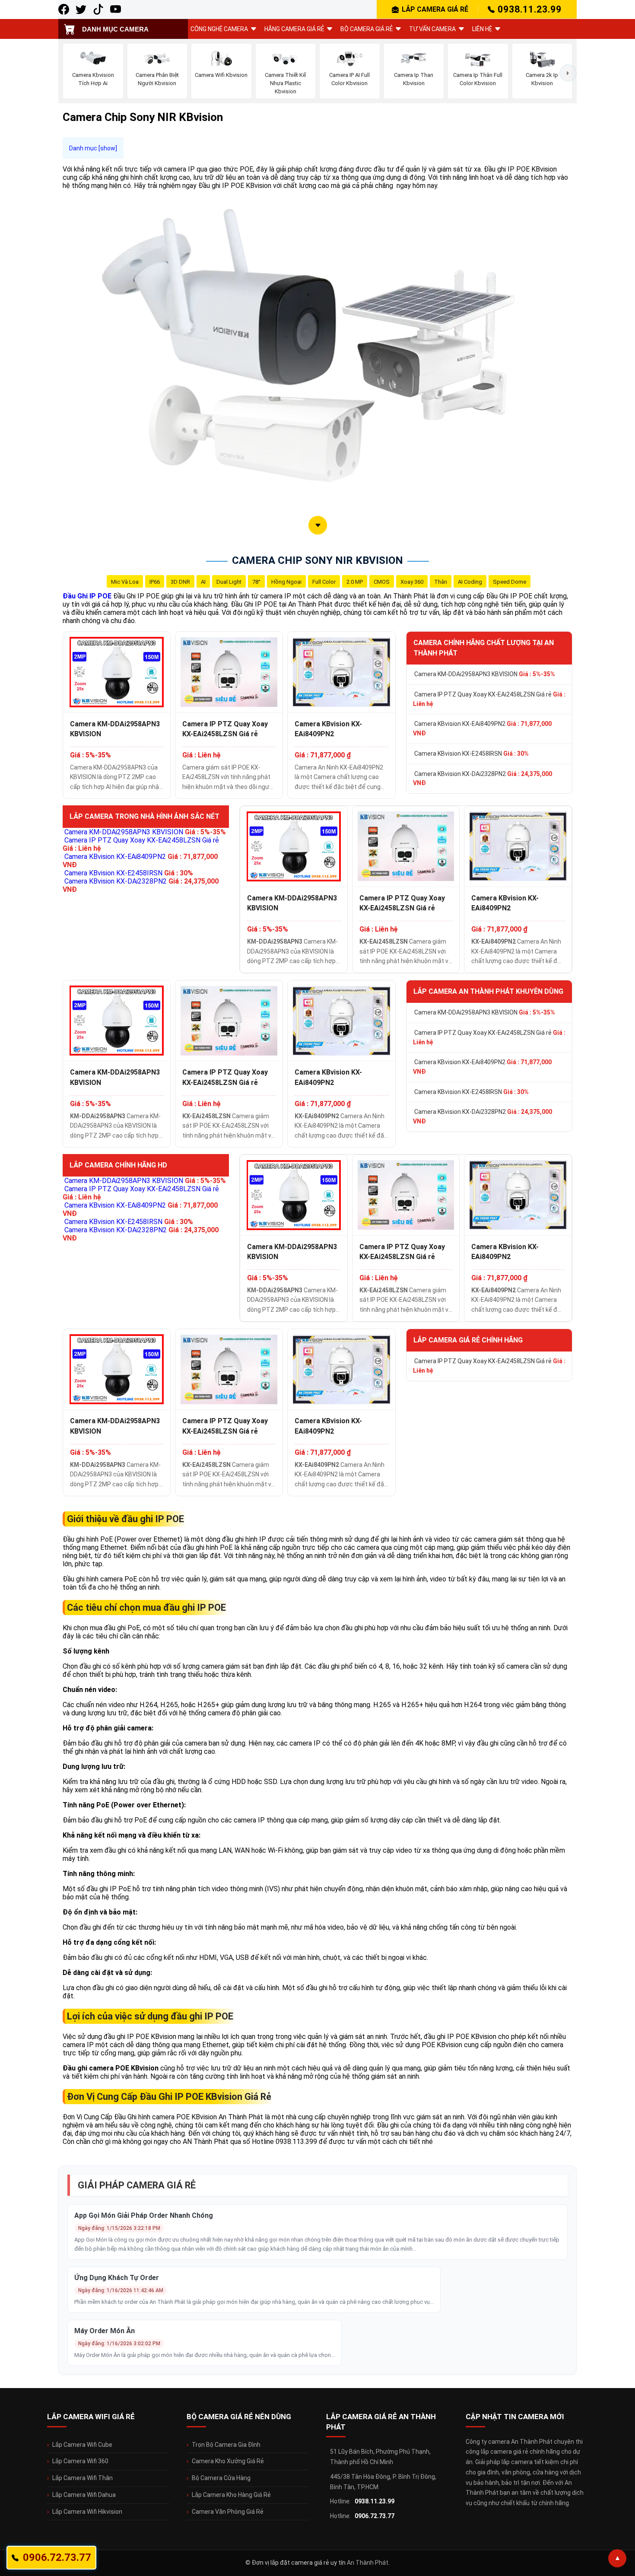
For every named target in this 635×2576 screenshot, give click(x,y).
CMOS (382, 582)
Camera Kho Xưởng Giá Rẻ (228, 2461)
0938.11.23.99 (530, 9)
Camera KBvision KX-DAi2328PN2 (483, 779)
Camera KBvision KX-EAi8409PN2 (328, 729)
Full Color (324, 582)
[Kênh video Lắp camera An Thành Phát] (98, 9)
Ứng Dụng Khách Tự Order (117, 2278)
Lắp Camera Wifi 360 (80, 2461)
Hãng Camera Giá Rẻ (294, 29)
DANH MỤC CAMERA (115, 29)
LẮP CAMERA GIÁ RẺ (435, 9)
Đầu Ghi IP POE (87, 596)
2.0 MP (355, 582)
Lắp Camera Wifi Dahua (84, 2495)
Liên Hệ (482, 29)
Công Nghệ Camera (219, 29)
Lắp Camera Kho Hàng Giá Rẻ (231, 2495)
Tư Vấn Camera (432, 29)
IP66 (155, 582)
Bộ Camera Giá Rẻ (367, 29)
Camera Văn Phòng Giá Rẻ (228, 2512)
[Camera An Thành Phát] (81, 9)
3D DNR (180, 582)
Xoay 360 (412, 582)
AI (203, 582)
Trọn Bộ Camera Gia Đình (226, 2445)
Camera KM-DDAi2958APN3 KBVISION (115, 729)
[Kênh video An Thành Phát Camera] (116, 9)
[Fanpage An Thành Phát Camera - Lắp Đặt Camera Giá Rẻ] (64, 9)
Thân (441, 582)
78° (256, 582)
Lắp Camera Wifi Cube (82, 2445)
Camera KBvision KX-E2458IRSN (471, 754)
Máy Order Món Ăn (105, 2331)
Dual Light (229, 582)
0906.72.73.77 (375, 2516)
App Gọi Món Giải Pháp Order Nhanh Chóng (144, 2215)
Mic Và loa (125, 582)
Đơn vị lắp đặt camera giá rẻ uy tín (299, 2563)
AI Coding (470, 582)
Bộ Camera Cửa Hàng (221, 2478)
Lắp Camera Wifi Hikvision (87, 2512)
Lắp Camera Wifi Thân (83, 2478)
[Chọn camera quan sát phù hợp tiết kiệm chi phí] (568, 73)
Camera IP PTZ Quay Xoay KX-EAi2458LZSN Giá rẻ (225, 729)
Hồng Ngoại (286, 582)
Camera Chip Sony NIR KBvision (317, 560)
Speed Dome (510, 582)
